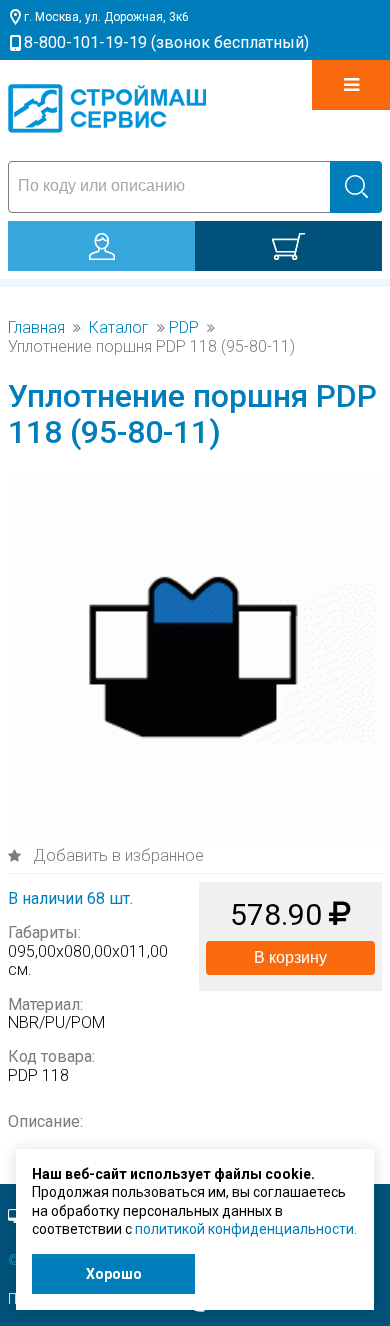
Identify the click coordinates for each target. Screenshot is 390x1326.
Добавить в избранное (116, 855)
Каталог (119, 328)
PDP (184, 328)
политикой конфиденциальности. (246, 1229)
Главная (36, 328)
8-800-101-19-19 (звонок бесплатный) (166, 42)
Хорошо (114, 1274)
